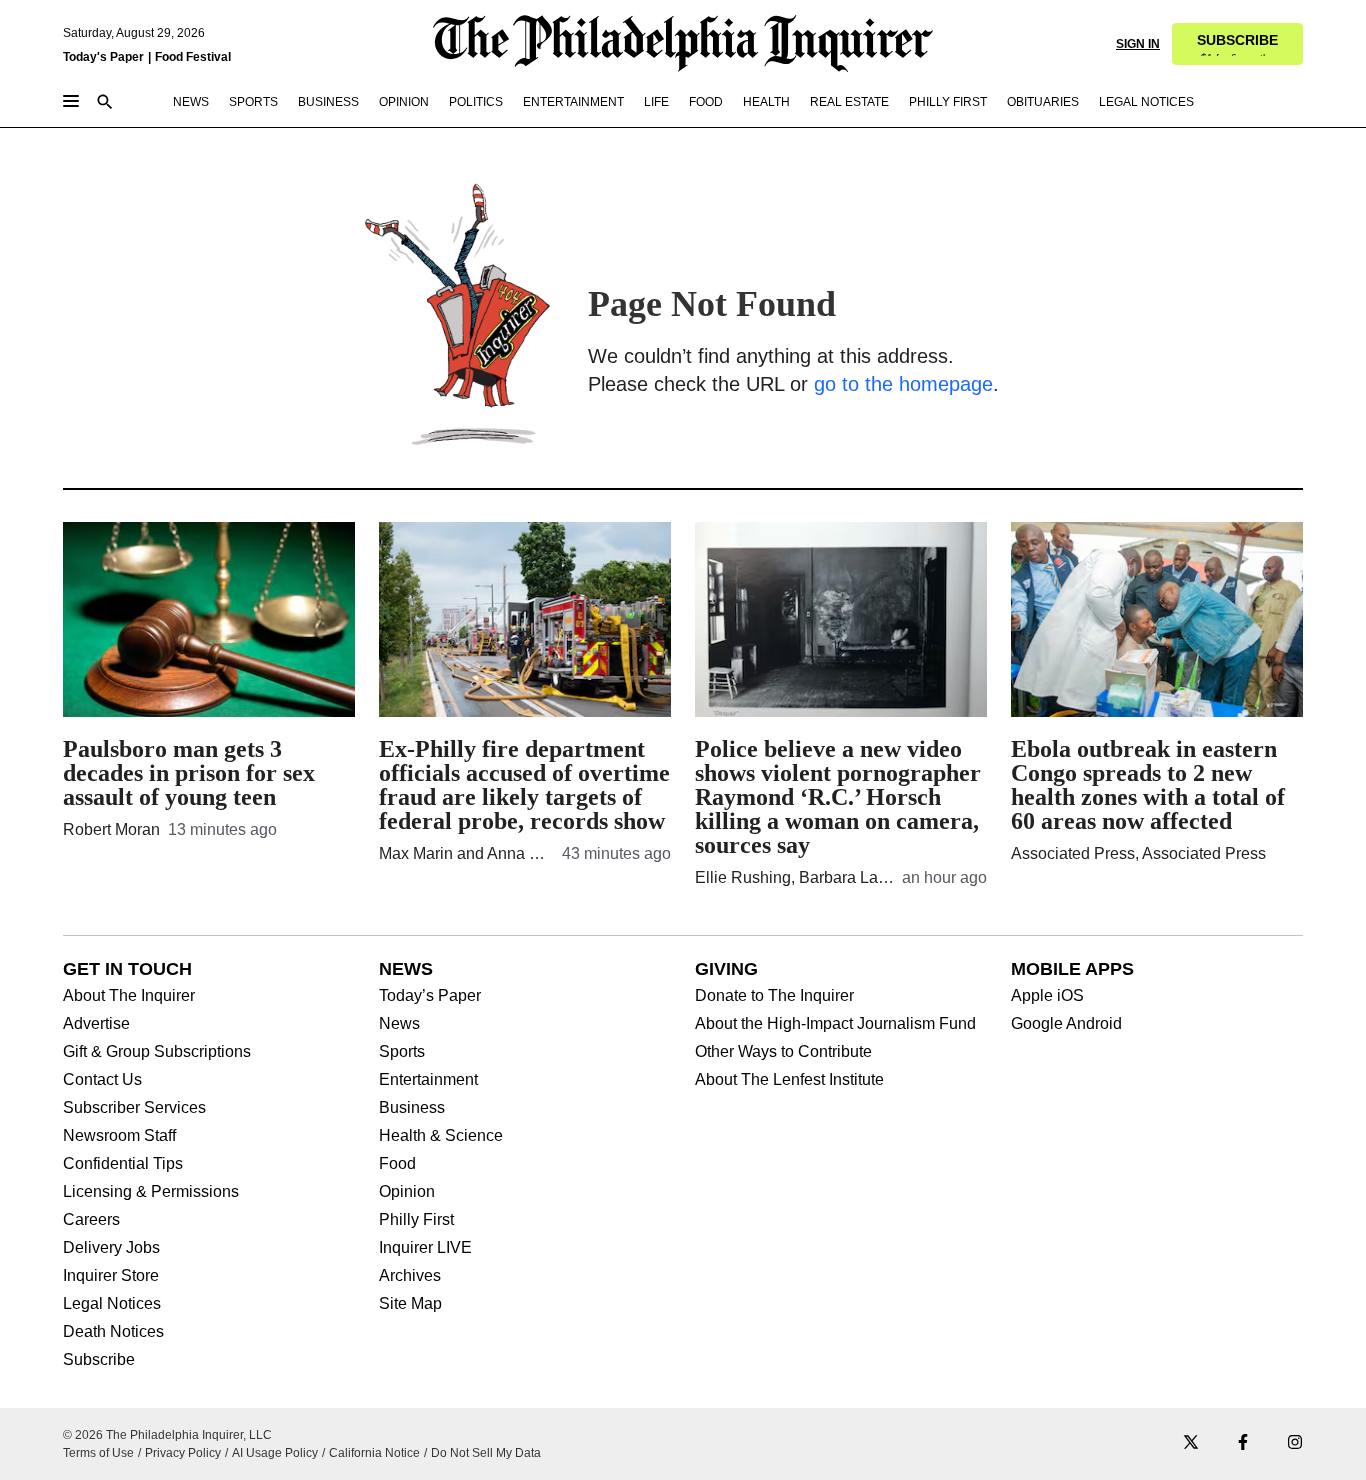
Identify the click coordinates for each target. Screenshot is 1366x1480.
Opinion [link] (404, 102)
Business (412, 1108)
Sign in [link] (1138, 44)
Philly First (416, 1220)
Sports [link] (253, 102)
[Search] (105, 103)
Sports (402, 1052)
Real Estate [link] (849, 102)
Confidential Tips (123, 1164)
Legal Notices (112, 1304)
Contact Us (102, 1080)
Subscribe (99, 1360)
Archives (410, 1276)
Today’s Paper (430, 996)
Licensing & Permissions (151, 1192)
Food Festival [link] (193, 57)
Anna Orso (525, 853)
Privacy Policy (183, 1453)
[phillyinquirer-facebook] (1243, 1443)
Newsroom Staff (119, 1136)
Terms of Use (98, 1453)
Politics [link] (476, 102)
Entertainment (428, 1080)
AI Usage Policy (275, 1453)
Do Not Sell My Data (486, 1453)
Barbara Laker (849, 877)
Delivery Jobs (111, 1248)
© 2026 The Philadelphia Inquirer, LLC (167, 1435)
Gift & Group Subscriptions (157, 1052)
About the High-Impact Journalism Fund (835, 1024)
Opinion (407, 1192)
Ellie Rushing (743, 877)
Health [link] (766, 102)
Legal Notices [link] (1146, 102)
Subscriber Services (134, 1108)
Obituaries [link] (1043, 102)
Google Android (1066, 1024)
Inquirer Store (111, 1276)
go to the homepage (903, 384)
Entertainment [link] (573, 102)
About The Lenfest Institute (789, 1080)
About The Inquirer (129, 996)
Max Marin (416, 853)
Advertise (96, 1024)
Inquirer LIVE (425, 1248)
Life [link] (656, 102)
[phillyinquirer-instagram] (1295, 1443)
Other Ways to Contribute (783, 1052)
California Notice (374, 1453)
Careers (91, 1220)
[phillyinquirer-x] (1191, 1443)
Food (397, 1164)
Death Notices (113, 1332)
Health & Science (441, 1136)
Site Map (410, 1304)
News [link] (191, 102)
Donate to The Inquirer (774, 996)
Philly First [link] (948, 102)
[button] (1237, 44)
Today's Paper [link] (103, 57)
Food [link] (706, 102)
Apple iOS (1047, 996)
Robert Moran (111, 829)
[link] (1237, 44)
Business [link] (328, 102)
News (399, 1024)
